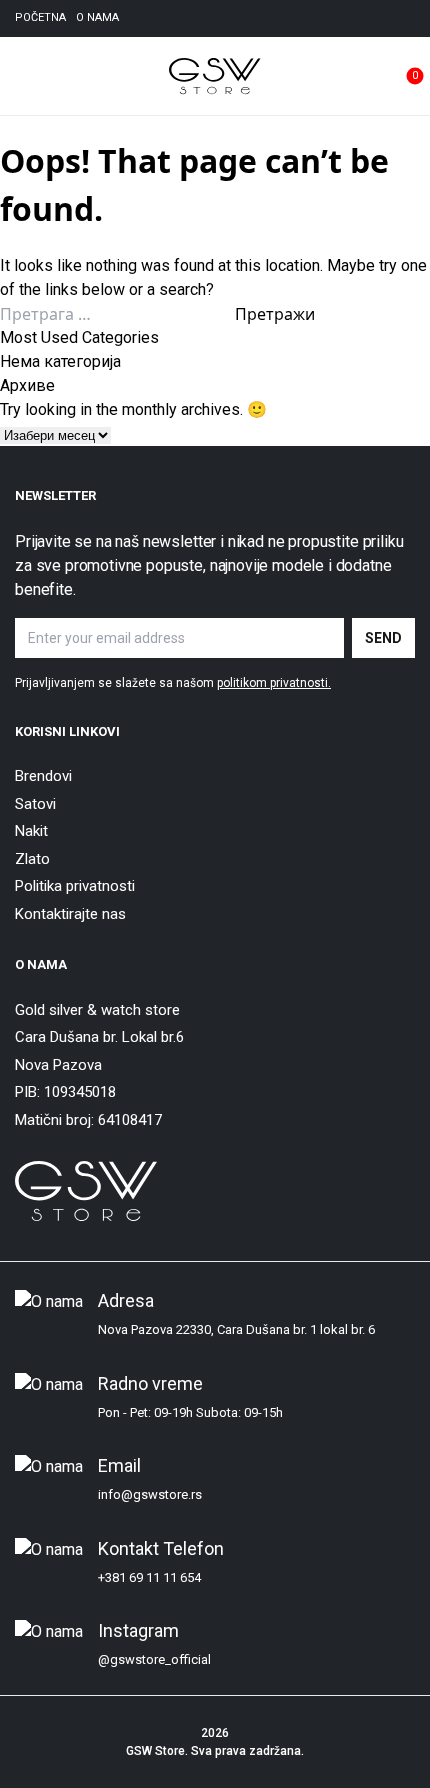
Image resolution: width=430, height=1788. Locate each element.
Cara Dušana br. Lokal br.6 (99, 1037)
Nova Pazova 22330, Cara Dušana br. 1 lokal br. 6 (236, 1329)
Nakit (31, 831)
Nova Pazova (58, 1065)
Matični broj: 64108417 (88, 1120)
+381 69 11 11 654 (149, 1577)
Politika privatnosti (75, 886)
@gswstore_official (154, 1659)
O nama (97, 17)
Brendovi (43, 776)
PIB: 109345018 (65, 1092)
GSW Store (155, 1751)
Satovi (35, 804)
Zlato (32, 859)
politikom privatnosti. (274, 683)
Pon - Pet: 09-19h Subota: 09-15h (190, 1412)
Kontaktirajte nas (70, 914)
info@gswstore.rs (150, 1494)
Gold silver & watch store (97, 1010)
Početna (40, 17)
